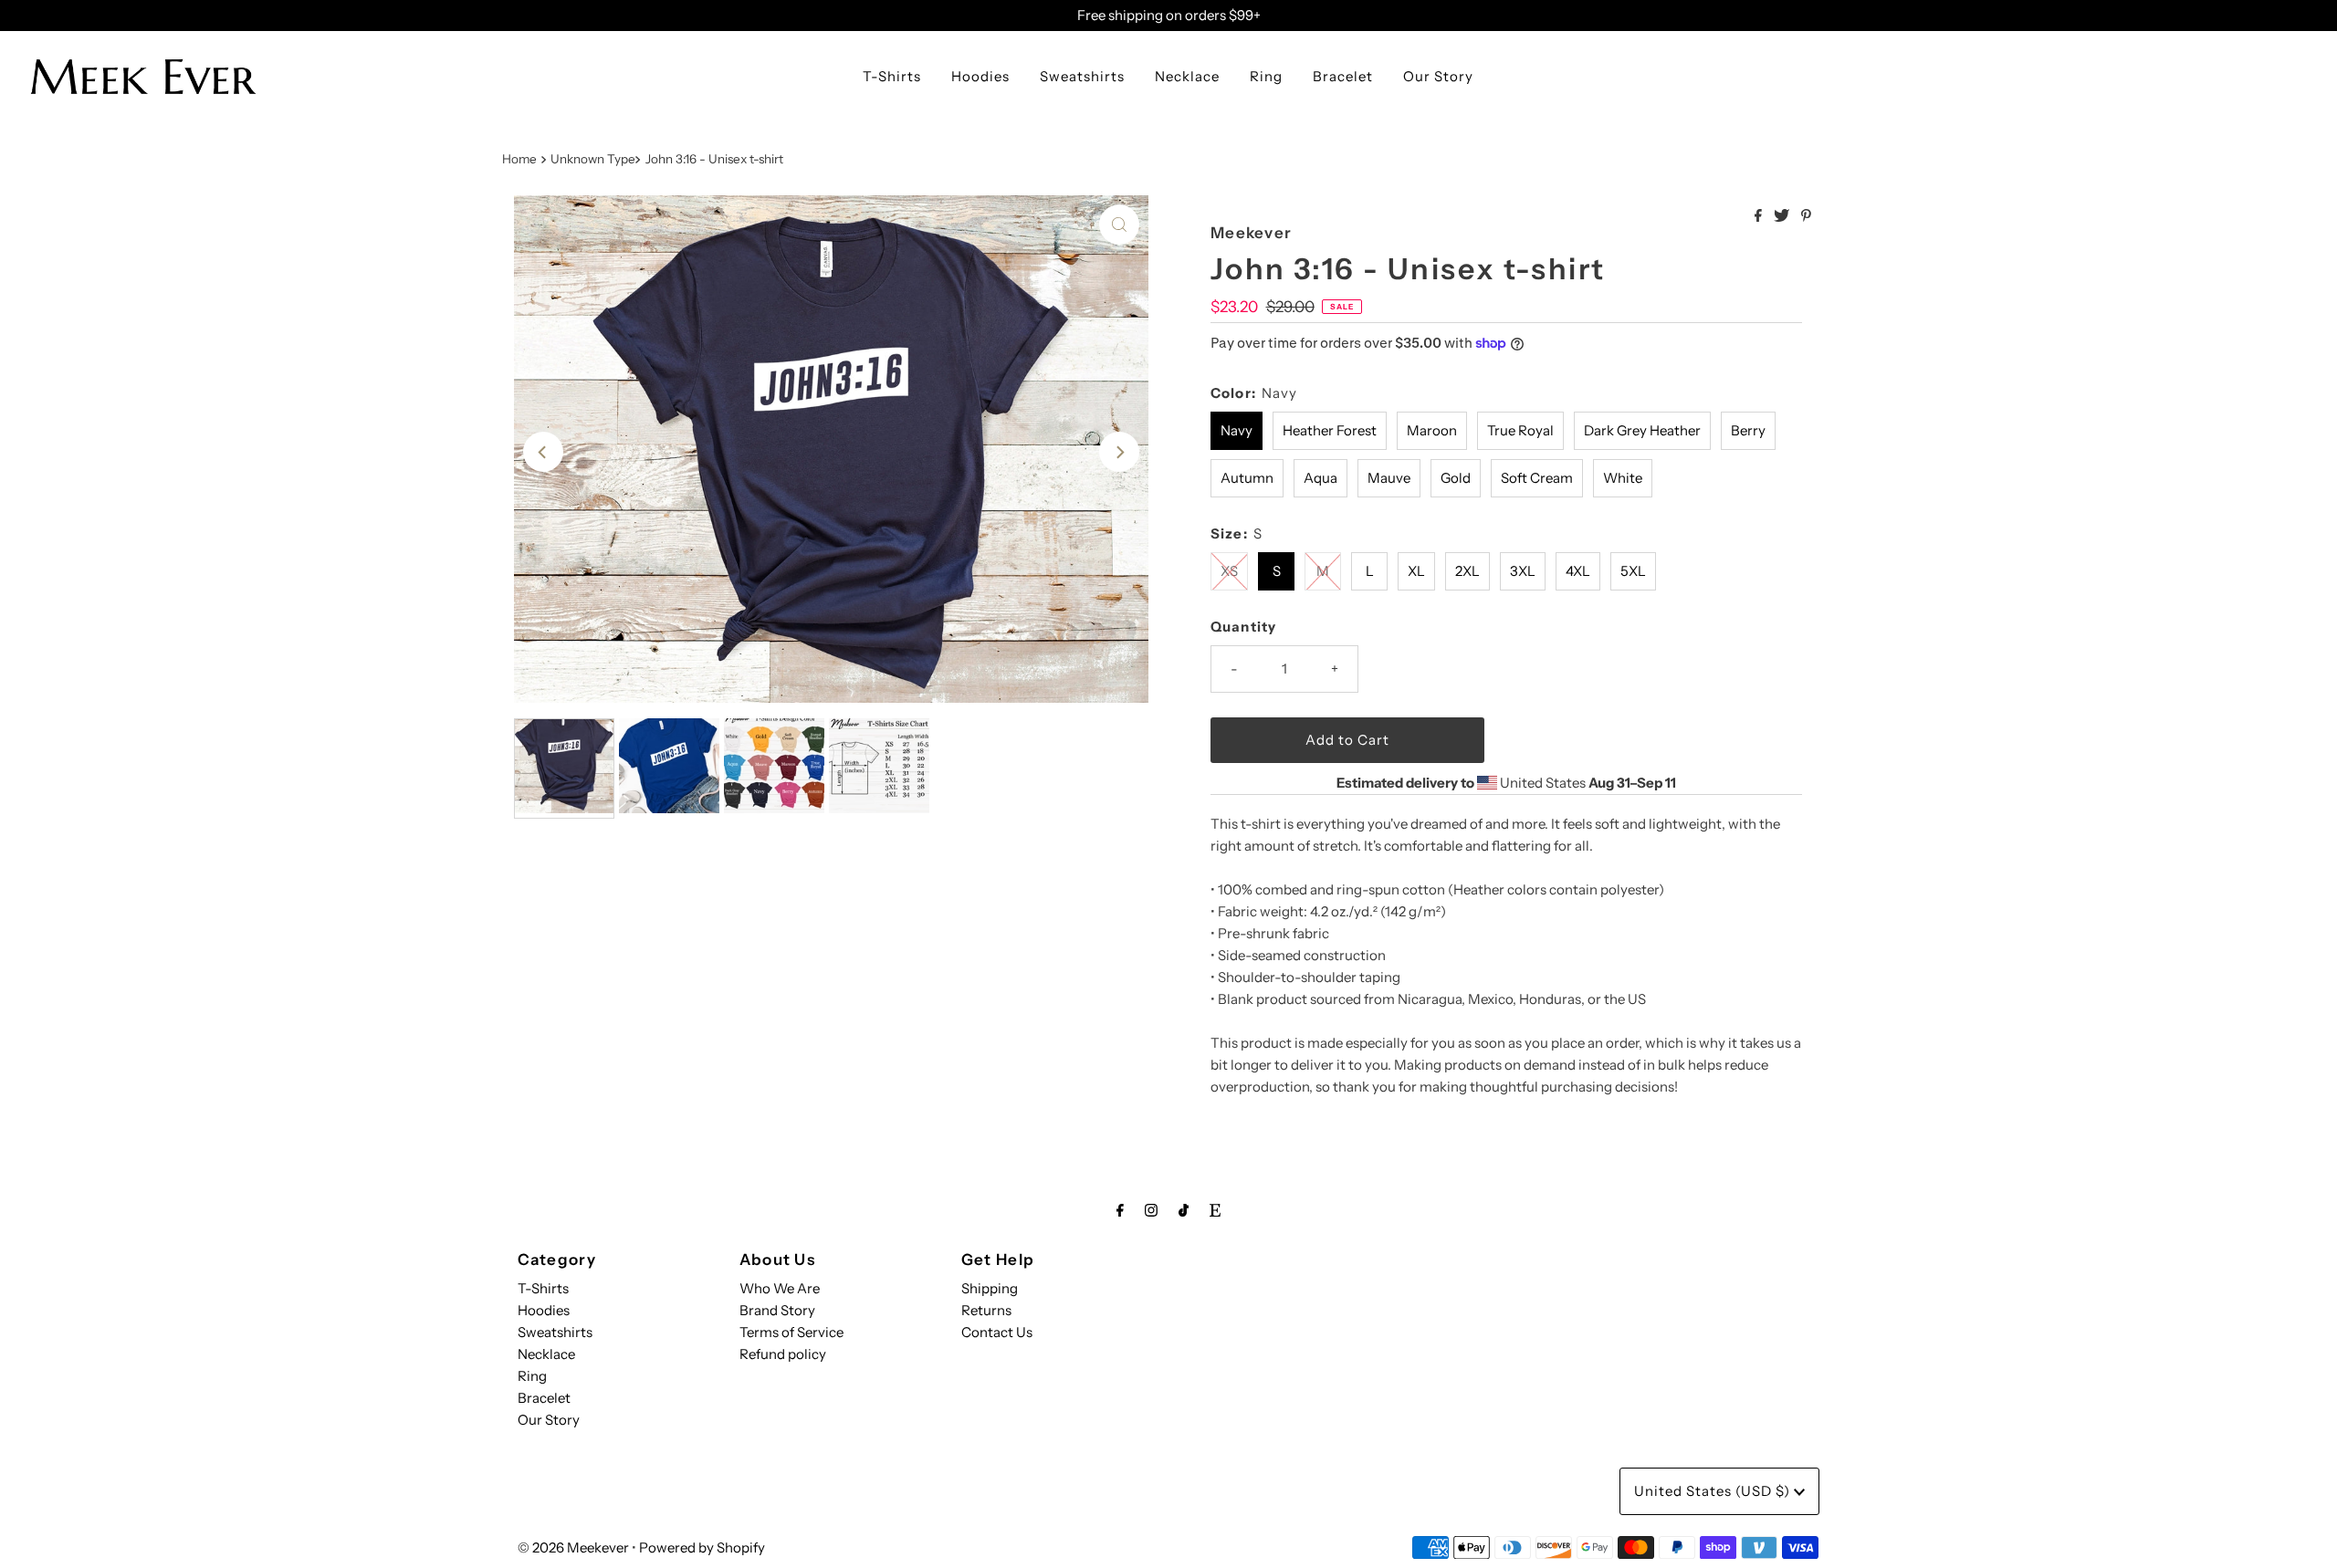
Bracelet (1343, 76)
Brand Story (777, 1310)
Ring (1266, 76)
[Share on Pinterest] (1806, 216)
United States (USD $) (1714, 1491)
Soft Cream (1537, 478)
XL (1416, 571)
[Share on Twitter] (1783, 216)
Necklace (1187, 76)
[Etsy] (1215, 1210)
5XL (1633, 571)
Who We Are (780, 1288)
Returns (986, 1310)
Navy (1237, 430)
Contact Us (997, 1332)
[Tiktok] (1184, 1210)
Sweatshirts (1082, 76)
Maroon (1432, 430)
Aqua (1320, 478)
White (1623, 478)
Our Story (1438, 76)
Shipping (990, 1288)
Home (519, 159)
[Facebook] (1120, 1210)
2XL (1467, 571)
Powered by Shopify (702, 1547)
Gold (1456, 478)
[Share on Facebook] (1760, 216)
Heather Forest (1330, 430)
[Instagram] (1151, 1210)
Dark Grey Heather (1642, 430)
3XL (1523, 571)
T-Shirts (892, 76)
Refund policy (783, 1354)
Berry (1748, 430)
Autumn (1247, 478)
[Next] (1119, 452)
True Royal (1520, 430)
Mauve (1389, 478)
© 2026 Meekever (573, 1547)
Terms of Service (791, 1332)
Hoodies (980, 76)
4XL (1578, 571)
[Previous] (543, 452)
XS (1229, 571)
